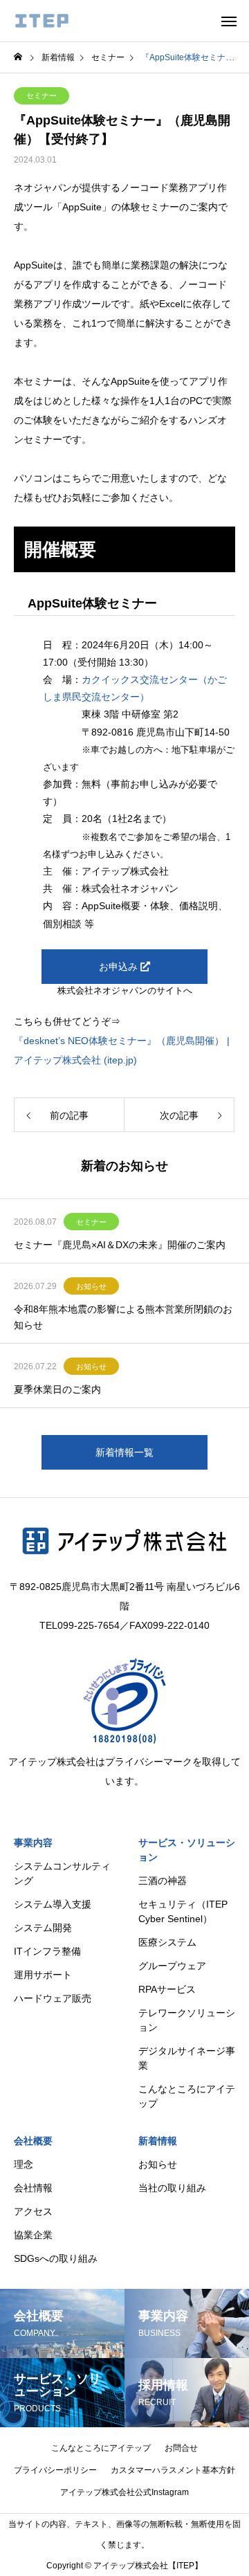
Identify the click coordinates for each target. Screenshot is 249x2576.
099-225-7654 (89, 1625)
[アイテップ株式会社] (42, 21)
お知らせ (91, 1286)
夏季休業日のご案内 (57, 1389)
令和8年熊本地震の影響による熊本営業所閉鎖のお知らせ (123, 1317)
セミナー (41, 95)
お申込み (120, 967)
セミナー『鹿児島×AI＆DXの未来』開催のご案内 (120, 1245)
